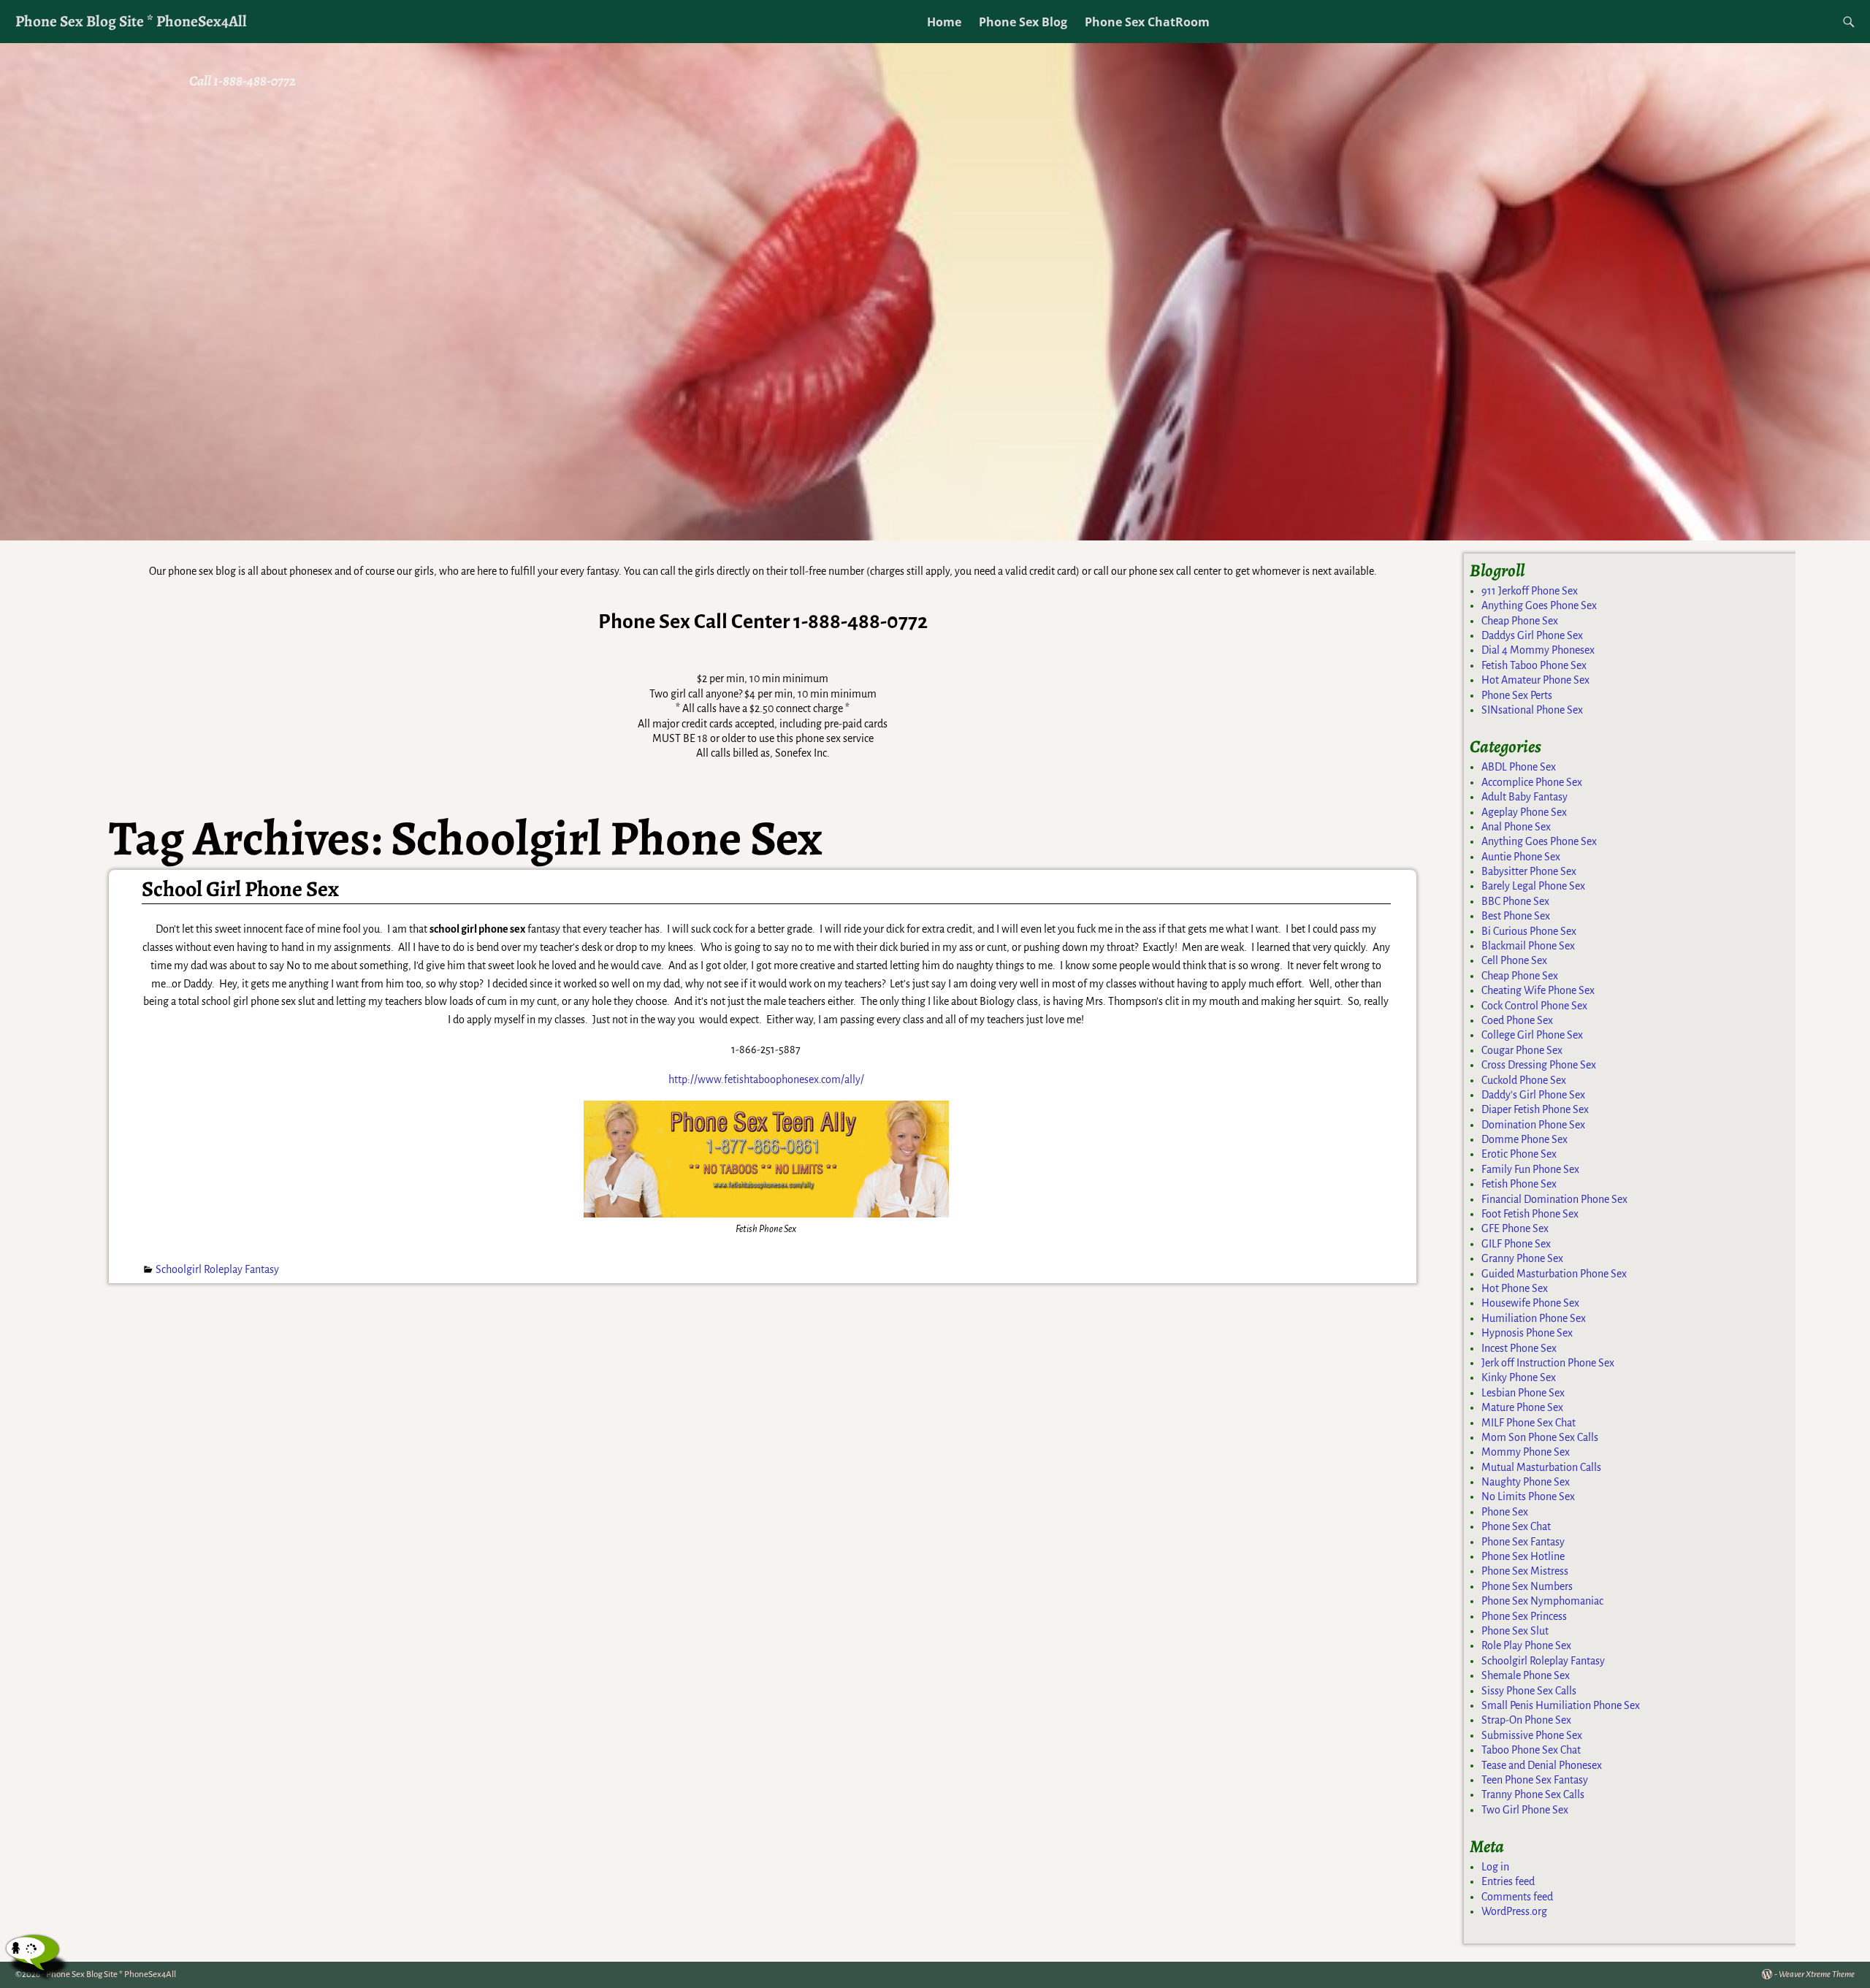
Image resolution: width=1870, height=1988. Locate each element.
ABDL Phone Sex (1519, 767)
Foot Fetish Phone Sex (1530, 1214)
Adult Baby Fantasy (1524, 797)
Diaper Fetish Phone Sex (1535, 1109)
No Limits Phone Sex (1528, 1496)
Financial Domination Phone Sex (1554, 1199)
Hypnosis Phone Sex (1527, 1333)
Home (944, 22)
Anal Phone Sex (1516, 827)
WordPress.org (1514, 1911)
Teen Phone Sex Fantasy (1535, 1780)
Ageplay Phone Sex (1524, 812)
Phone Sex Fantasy (1523, 1542)
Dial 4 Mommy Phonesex (1538, 650)
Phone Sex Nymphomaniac (1542, 1601)
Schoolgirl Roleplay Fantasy (217, 1269)
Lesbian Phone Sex (1523, 1393)
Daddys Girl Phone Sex (1532, 635)
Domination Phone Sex (1533, 1125)
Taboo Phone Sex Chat (1531, 1750)
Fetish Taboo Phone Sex (1534, 665)
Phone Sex (1505, 1512)
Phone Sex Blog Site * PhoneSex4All (131, 21)
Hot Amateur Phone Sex (1535, 680)
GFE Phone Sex (1515, 1228)
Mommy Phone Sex (1526, 1452)
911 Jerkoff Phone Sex (1530, 591)
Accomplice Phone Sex (1532, 782)
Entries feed (1508, 1881)
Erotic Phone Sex (1519, 1154)
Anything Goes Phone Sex (1539, 605)
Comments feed (1517, 1897)
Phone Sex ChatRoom (1147, 22)
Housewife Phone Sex (1530, 1303)
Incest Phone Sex (1519, 1348)
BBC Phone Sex (1515, 901)
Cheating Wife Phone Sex (1538, 990)
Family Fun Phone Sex (1530, 1169)
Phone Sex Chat (1516, 1526)
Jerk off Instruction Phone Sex (1548, 1363)
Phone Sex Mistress (1525, 1571)
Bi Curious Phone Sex (1529, 931)
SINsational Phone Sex (1532, 710)
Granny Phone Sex (1522, 1258)
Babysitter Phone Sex (1529, 871)
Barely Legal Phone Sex (1533, 886)
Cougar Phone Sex (1522, 1050)
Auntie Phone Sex (1521, 857)
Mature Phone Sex (1522, 1407)
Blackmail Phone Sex (1528, 946)
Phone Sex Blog (1023, 22)
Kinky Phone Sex (1519, 1377)
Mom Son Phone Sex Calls (1540, 1437)
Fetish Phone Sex (1519, 1184)
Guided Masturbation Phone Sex (1554, 1274)
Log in (1495, 1867)
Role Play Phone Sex (1526, 1645)
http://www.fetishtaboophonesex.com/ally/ (766, 1079)
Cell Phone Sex (1514, 960)
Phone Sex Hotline (1523, 1556)
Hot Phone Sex (1515, 1288)
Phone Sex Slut (1515, 1631)
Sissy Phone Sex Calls (1529, 1691)
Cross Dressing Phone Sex (1539, 1065)
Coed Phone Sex (1517, 1020)
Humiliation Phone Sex (1534, 1318)
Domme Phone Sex (1524, 1139)
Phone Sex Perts (1517, 695)
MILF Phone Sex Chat (1529, 1423)
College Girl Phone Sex (1532, 1035)
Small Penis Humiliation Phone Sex (1561, 1705)
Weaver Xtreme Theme (1817, 1974)
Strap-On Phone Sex (1526, 1720)
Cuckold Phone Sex (1524, 1080)
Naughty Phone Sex (1526, 1482)
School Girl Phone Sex (240, 889)
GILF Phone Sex (1516, 1244)
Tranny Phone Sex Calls (1533, 1794)
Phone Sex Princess (1524, 1616)
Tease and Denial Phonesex (1542, 1765)
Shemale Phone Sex (1526, 1675)
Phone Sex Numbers (1527, 1586)
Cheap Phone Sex (1520, 621)
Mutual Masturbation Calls (1541, 1467)
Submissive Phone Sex (1532, 1735)
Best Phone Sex (1516, 916)
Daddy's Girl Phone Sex (1533, 1095)
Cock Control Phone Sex (1534, 1006)
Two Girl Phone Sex (1525, 1810)
